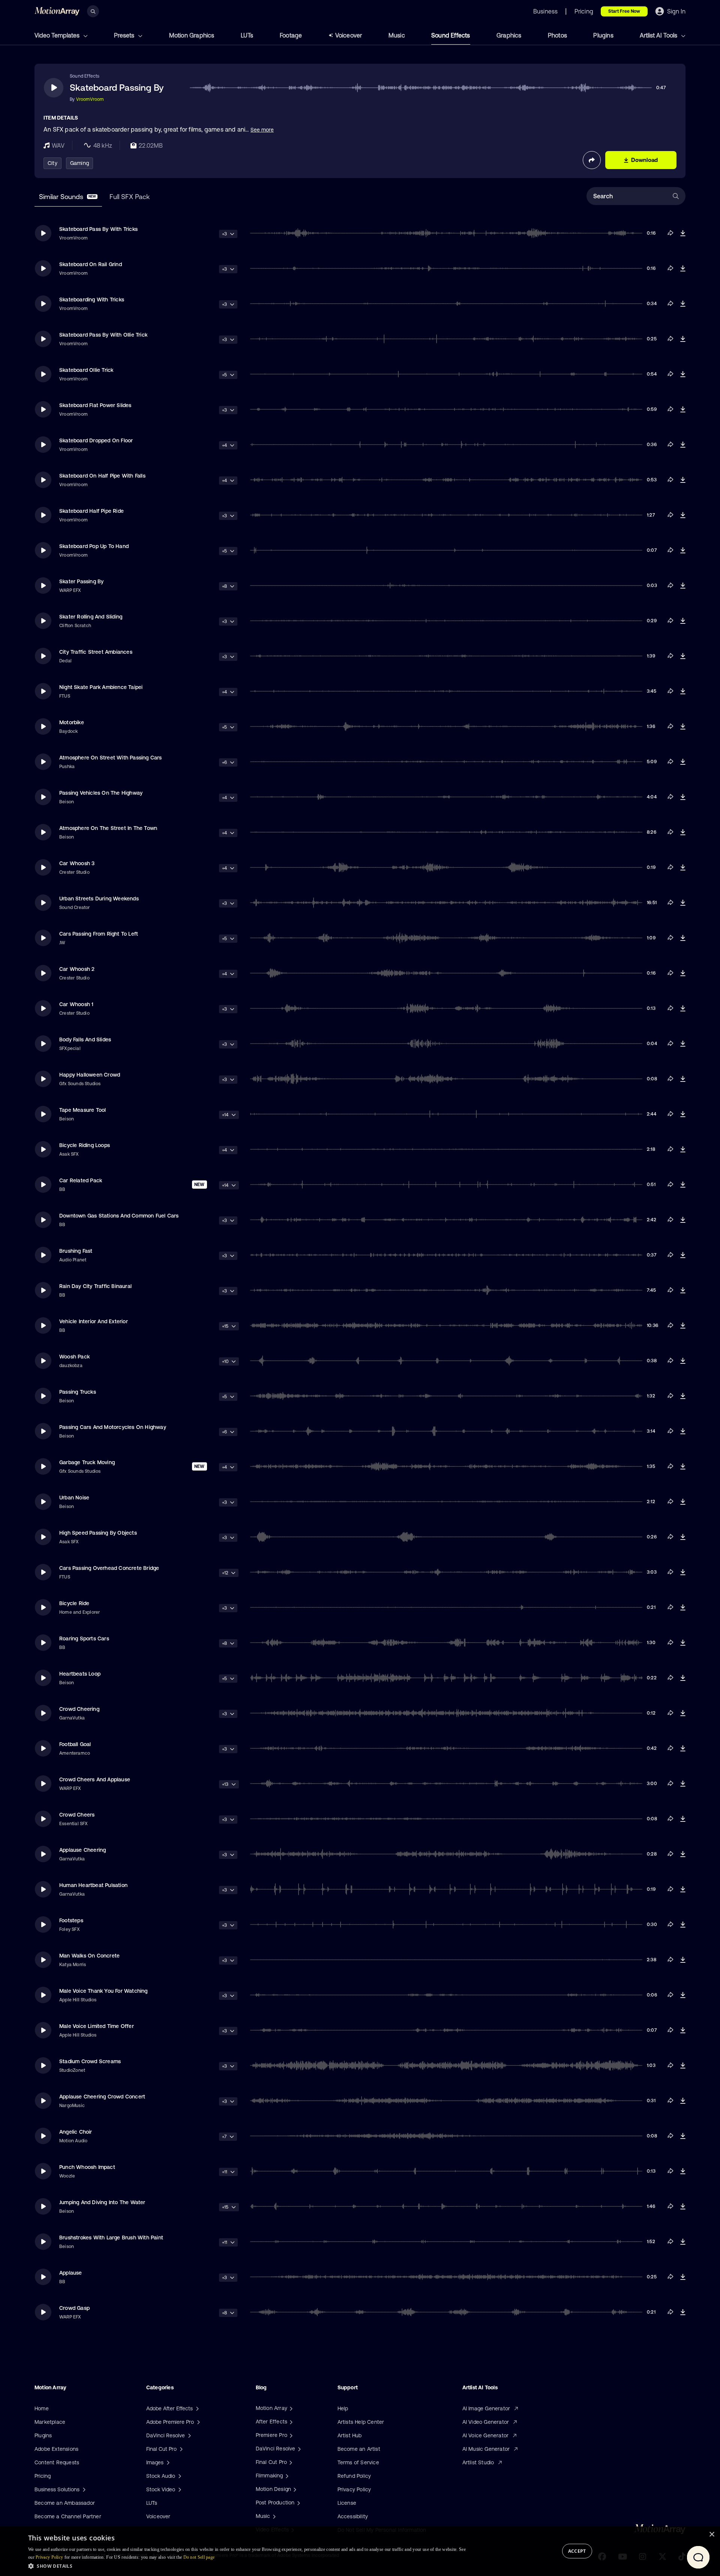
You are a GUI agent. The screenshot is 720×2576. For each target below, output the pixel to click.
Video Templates (58, 35)
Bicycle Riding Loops (85, 1145)
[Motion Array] (290, 2408)
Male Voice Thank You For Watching (103, 1991)
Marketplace (50, 2422)
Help (343, 2408)
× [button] (712, 2535)
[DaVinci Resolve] (298, 2449)
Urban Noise (74, 1498)
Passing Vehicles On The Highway (101, 793)
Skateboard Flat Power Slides (95, 405)
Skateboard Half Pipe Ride (91, 511)
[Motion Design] (294, 2489)
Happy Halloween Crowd (90, 1075)
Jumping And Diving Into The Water (102, 2202)
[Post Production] (298, 2503)
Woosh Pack (74, 1357)
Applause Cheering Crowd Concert (102, 2097)
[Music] (273, 2516)
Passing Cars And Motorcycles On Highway (113, 1427)
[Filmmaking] (286, 2476)
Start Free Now (624, 11)
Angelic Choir (76, 2132)
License (347, 2503)
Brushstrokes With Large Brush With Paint (111, 2238)
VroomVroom (90, 99)
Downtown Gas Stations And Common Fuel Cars (119, 1216)
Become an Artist (359, 2449)
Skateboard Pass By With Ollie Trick (103, 335)
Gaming (79, 163)
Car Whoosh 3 (77, 863)
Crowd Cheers (77, 1815)
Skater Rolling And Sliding (91, 617)
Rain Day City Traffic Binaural (95, 1286)
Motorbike (72, 722)
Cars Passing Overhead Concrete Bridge (109, 1568)
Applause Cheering (82, 1850)
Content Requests (57, 2462)
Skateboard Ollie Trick (86, 370)
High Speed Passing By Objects (98, 1533)
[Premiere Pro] (290, 2435)
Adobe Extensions (56, 2449)
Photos (557, 35)
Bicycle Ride (74, 1603)
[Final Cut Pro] (290, 2462)
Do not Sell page (199, 2557)
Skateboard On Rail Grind (91, 264)
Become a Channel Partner (68, 2516)
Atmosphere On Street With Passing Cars (111, 758)
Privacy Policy (354, 2489)
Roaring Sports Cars (84, 1638)
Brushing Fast (76, 1251)
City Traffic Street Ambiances (96, 652)
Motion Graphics (192, 35)
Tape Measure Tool (82, 1110)
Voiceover (349, 35)
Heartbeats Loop (80, 1674)
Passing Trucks (78, 1392)
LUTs (247, 35)
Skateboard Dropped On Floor (96, 440)
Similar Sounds (67, 197)
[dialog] (360, 2551)
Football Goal (75, 1744)
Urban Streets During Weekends (99, 899)
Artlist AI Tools (659, 35)
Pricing (43, 2476)
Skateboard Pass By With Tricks (98, 229)
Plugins (603, 35)
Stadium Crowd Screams (90, 2061)
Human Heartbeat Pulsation (93, 1885)
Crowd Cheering (79, 1709)
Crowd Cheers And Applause (95, 1779)
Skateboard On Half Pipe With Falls (102, 476)
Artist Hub (350, 2435)
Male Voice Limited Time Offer (97, 2026)
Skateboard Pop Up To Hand (94, 546)
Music (397, 35)
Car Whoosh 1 (76, 1004)
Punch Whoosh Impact (87, 2167)
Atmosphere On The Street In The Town (108, 828)
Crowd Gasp (74, 2308)
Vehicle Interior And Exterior (94, 1321)
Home (42, 2408)
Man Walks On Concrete (89, 1956)
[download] (683, 233)
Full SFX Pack (130, 197)
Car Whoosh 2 (77, 969)
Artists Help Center (361, 2422)
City (52, 163)
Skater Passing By (81, 581)
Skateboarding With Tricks (92, 300)
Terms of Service (358, 2462)
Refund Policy (354, 2476)
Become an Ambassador (65, 2503)
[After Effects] (290, 2422)
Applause (71, 2273)
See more (262, 130)
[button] (247, 2566)
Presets (125, 35)
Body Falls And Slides (85, 1039)
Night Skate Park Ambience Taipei (101, 687)
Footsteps (71, 1920)
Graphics (509, 35)
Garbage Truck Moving (87, 1462)
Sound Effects (451, 35)
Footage (291, 35)
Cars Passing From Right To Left (99, 934)
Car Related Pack (81, 1180)
